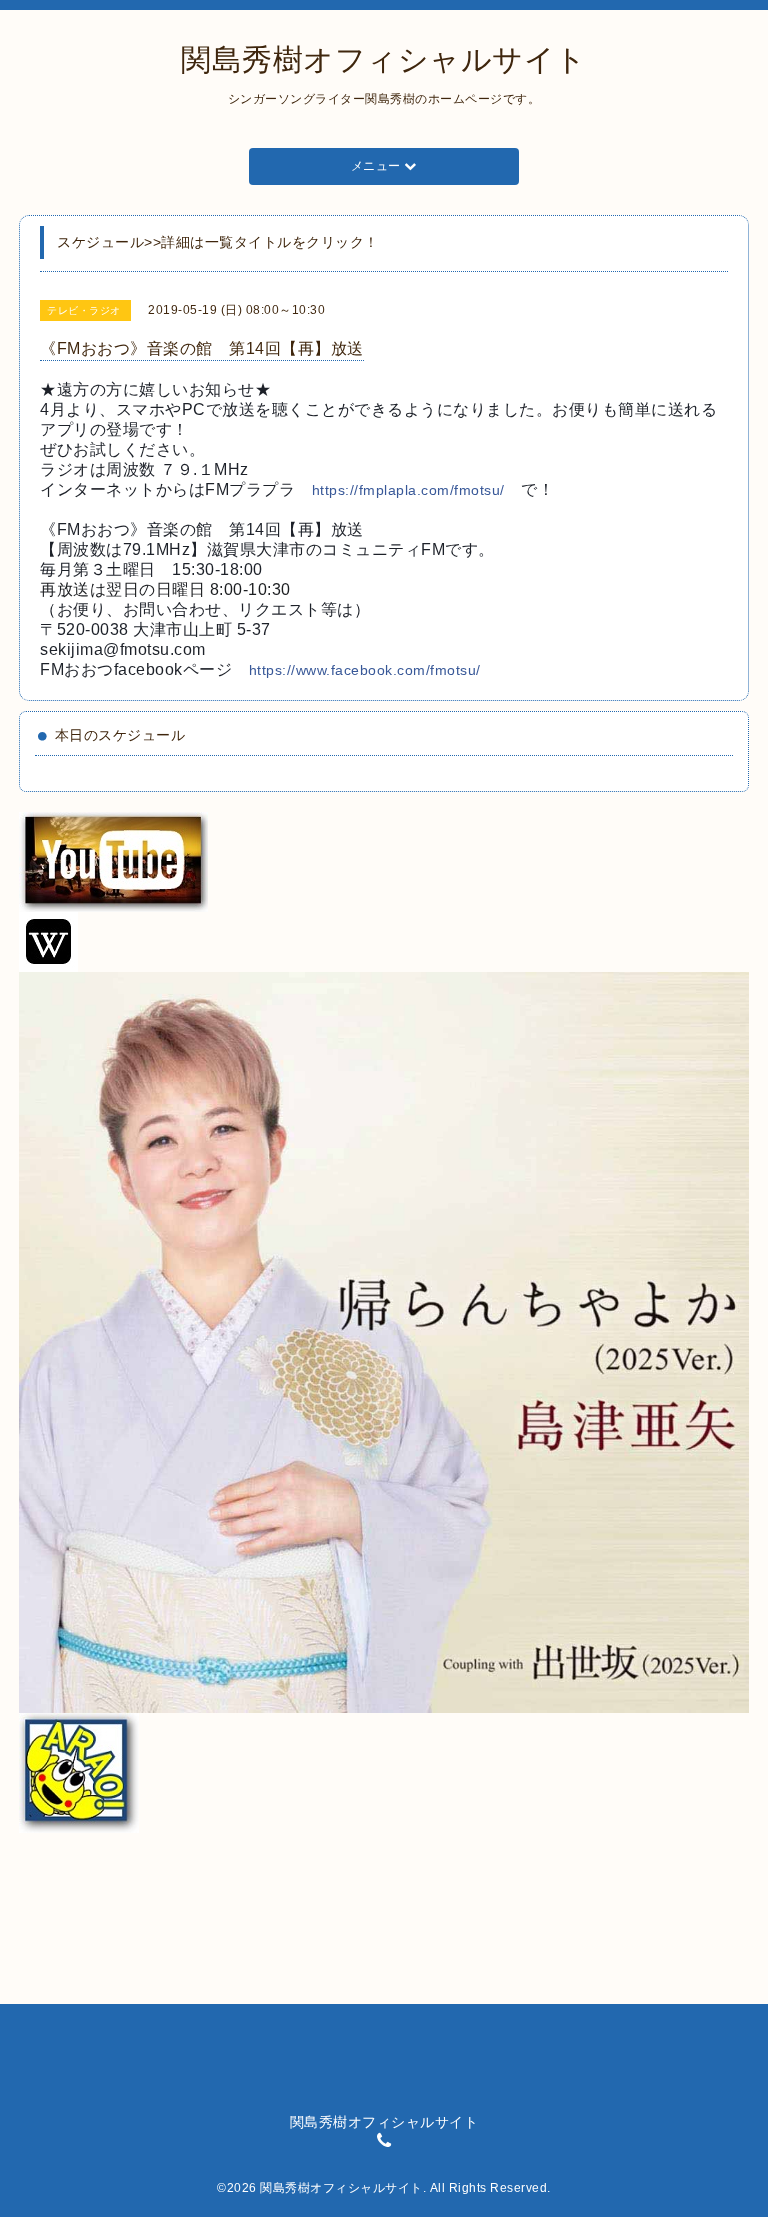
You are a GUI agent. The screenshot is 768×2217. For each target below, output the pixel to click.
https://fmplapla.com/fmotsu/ (408, 490)
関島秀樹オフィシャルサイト (384, 59)
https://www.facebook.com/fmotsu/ (365, 670)
